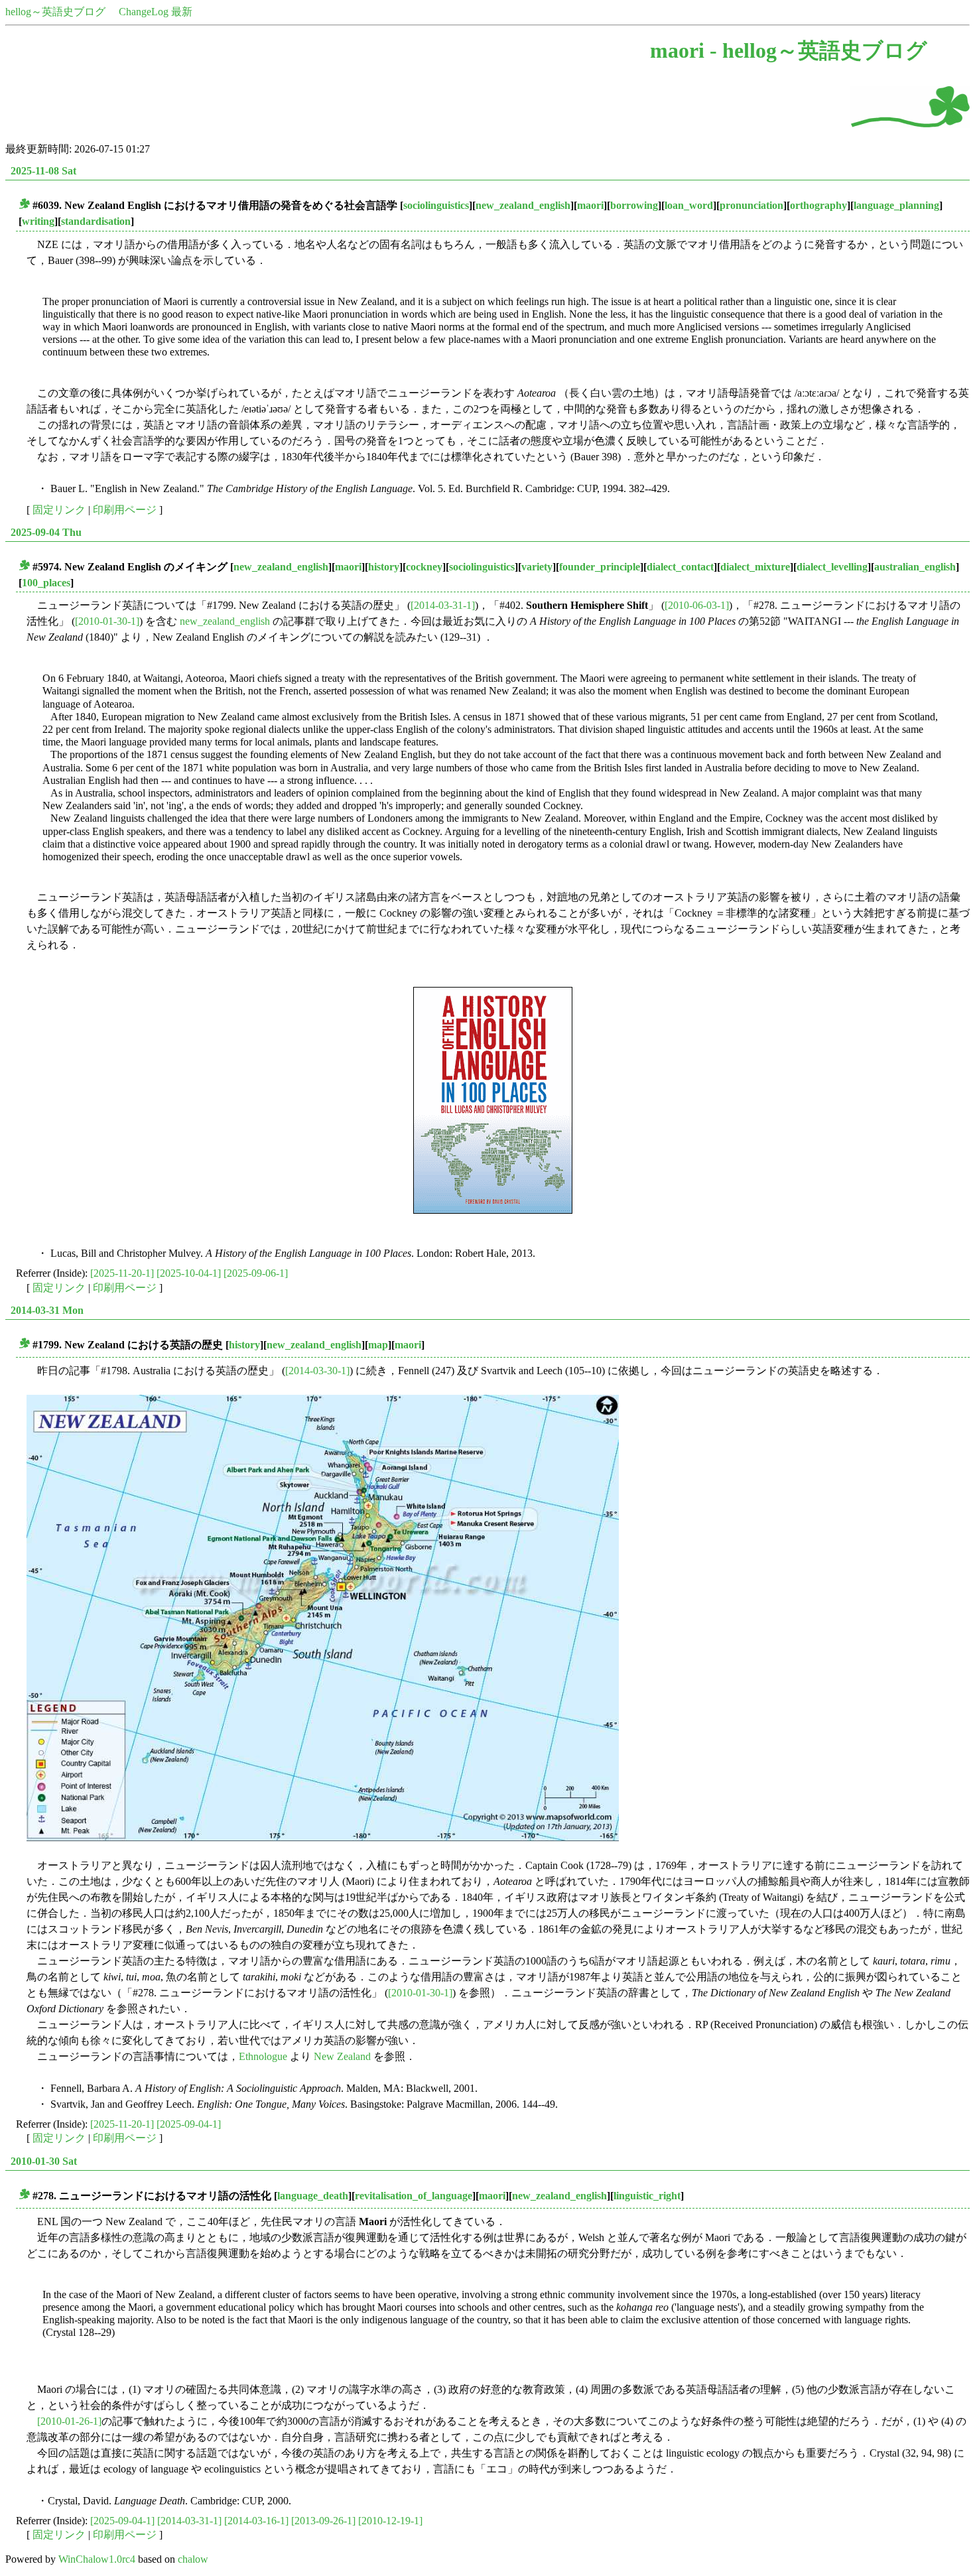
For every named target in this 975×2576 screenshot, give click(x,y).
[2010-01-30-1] (107, 621)
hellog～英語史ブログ (55, 12)
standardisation (96, 221)
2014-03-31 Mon (47, 1310)
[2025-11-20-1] (122, 1273)
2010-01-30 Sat (44, 2161)
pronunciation (751, 205)
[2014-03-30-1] (317, 1371)
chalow (193, 2559)
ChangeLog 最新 (156, 12)
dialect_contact (680, 567)
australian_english (915, 567)
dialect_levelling (832, 567)
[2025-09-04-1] (189, 2124)
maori (590, 205)
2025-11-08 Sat (43, 171)
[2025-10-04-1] (189, 1273)
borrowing (634, 205)
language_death (313, 2196)
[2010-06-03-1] (697, 605)
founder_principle (600, 567)
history (384, 567)
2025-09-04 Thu (46, 532)
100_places (46, 583)
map (378, 1345)
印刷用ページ (125, 510)
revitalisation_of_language (414, 2196)
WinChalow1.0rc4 (97, 2559)
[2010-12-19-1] (390, 2521)
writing (38, 221)
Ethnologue (263, 2056)
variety (537, 567)
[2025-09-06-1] (256, 1273)
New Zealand (342, 2056)
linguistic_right (647, 2196)
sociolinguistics (436, 205)
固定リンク (59, 510)
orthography (818, 205)
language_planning (896, 205)
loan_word (689, 205)
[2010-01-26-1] (69, 2421)
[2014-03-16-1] (256, 2521)
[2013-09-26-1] (323, 2521)
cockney (424, 567)
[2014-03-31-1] (443, 605)
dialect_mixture (755, 567)
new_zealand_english (523, 205)
